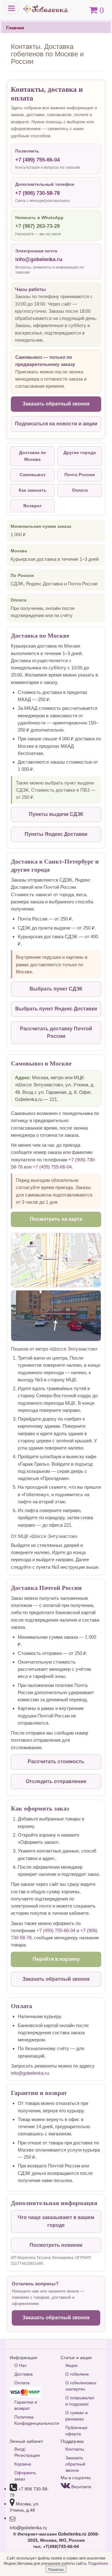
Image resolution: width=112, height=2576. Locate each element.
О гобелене (77, 2374)
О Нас (21, 2365)
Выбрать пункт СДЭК (56, 989)
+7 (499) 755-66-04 (37, 160)
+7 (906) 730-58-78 (37, 193)
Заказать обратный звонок (56, 404)
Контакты (75, 2449)
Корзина (23, 2464)
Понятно (56, 2569)
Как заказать (33, 490)
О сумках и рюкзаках (77, 2415)
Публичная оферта (76, 2430)
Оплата (80, 490)
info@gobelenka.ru (39, 259)
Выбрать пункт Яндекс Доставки (56, 1009)
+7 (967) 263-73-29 (37, 226)
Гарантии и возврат (26, 2405)
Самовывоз (33, 475)
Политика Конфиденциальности (33, 2420)
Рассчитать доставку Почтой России (56, 1033)
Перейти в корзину (56, 1959)
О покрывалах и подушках (80, 2400)
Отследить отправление (56, 1781)
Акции (71, 2365)
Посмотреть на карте (56, 1219)
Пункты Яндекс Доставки (56, 834)
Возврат (33, 506)
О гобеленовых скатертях (81, 2386)
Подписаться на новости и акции (56, 424)
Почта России (80, 475)
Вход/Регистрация (27, 2452)
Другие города (80, 452)
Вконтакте (81, 2486)
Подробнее (98, 2563)
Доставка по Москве (33, 456)
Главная (15, 27)
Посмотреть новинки (56, 2245)
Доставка (23, 2374)
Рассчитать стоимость (56, 1761)
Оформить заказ (25, 2475)
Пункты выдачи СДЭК (56, 814)
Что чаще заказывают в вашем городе (56, 2221)
